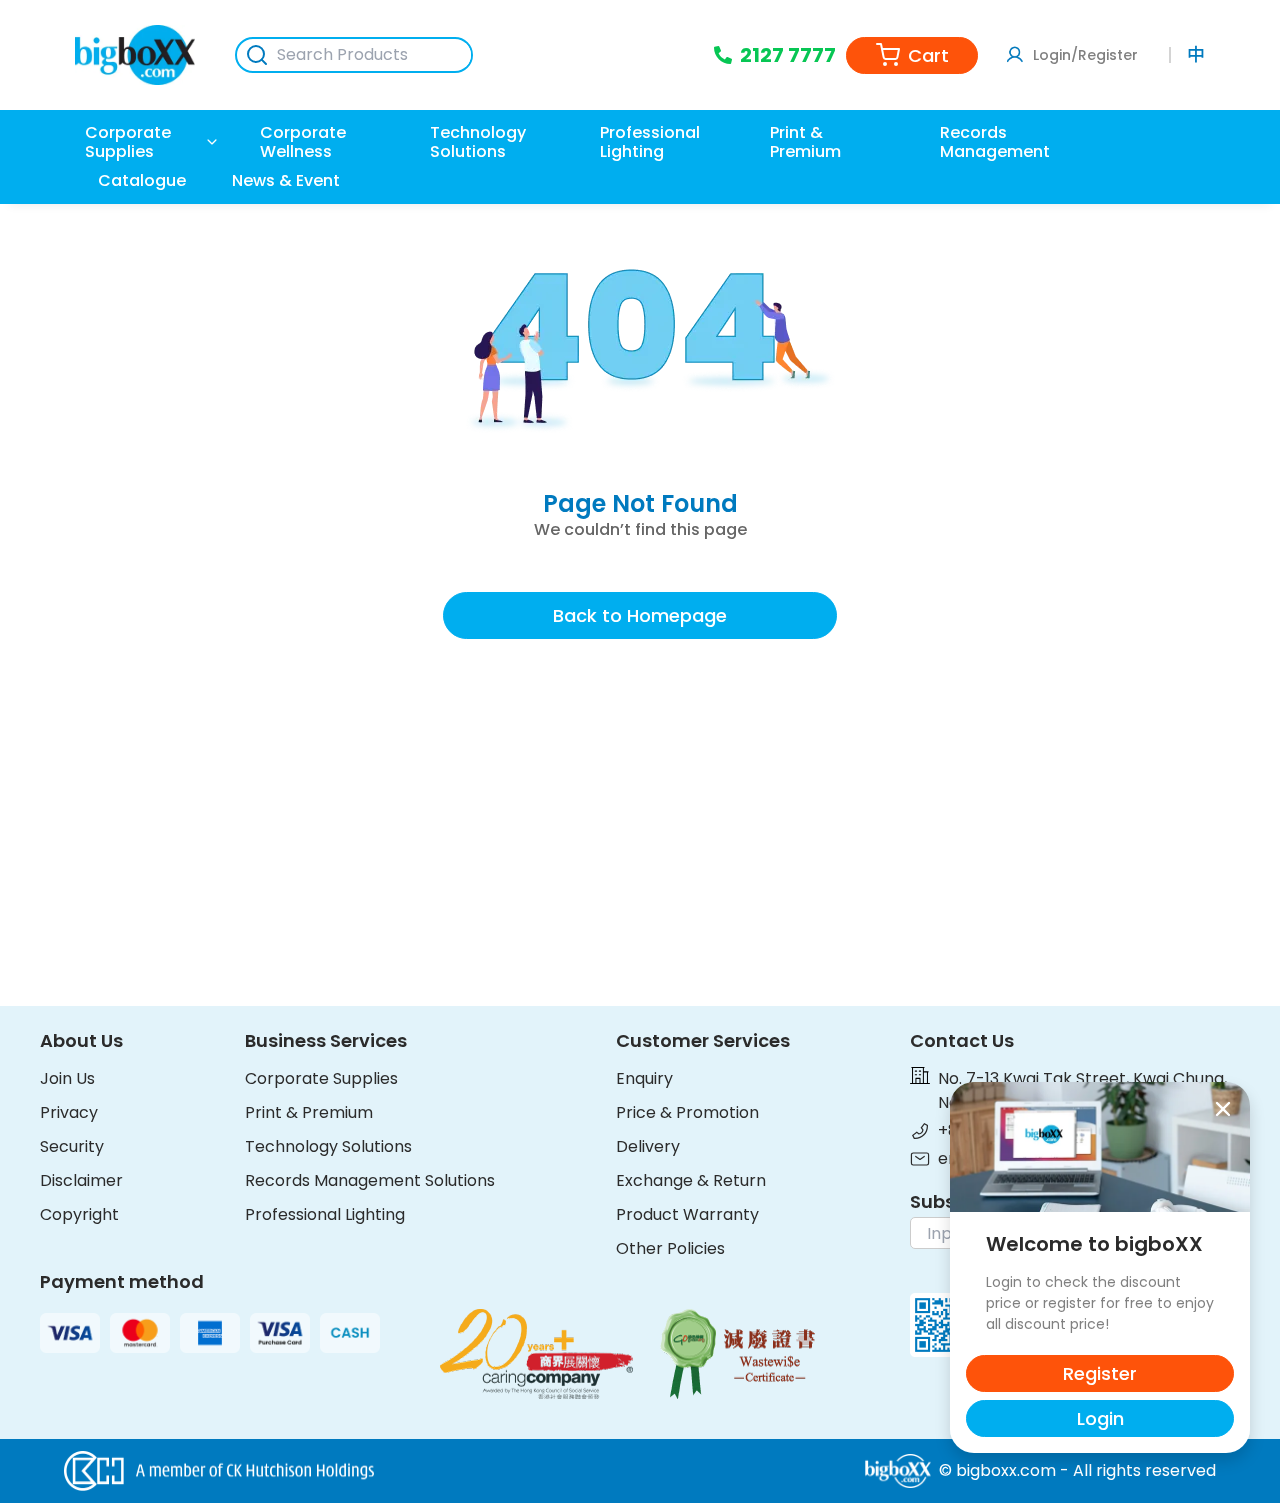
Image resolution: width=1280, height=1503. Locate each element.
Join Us (67, 1078)
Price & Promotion (687, 1112)
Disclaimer (81, 1180)
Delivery (648, 1146)
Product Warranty (687, 1214)
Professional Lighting (325, 1214)
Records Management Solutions (370, 1180)
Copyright (79, 1214)
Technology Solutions (328, 1146)
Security (72, 1146)
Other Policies (670, 1248)
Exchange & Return (691, 1180)
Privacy (69, 1112)
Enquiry (644, 1078)
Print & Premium (309, 1112)
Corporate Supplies (321, 1078)
